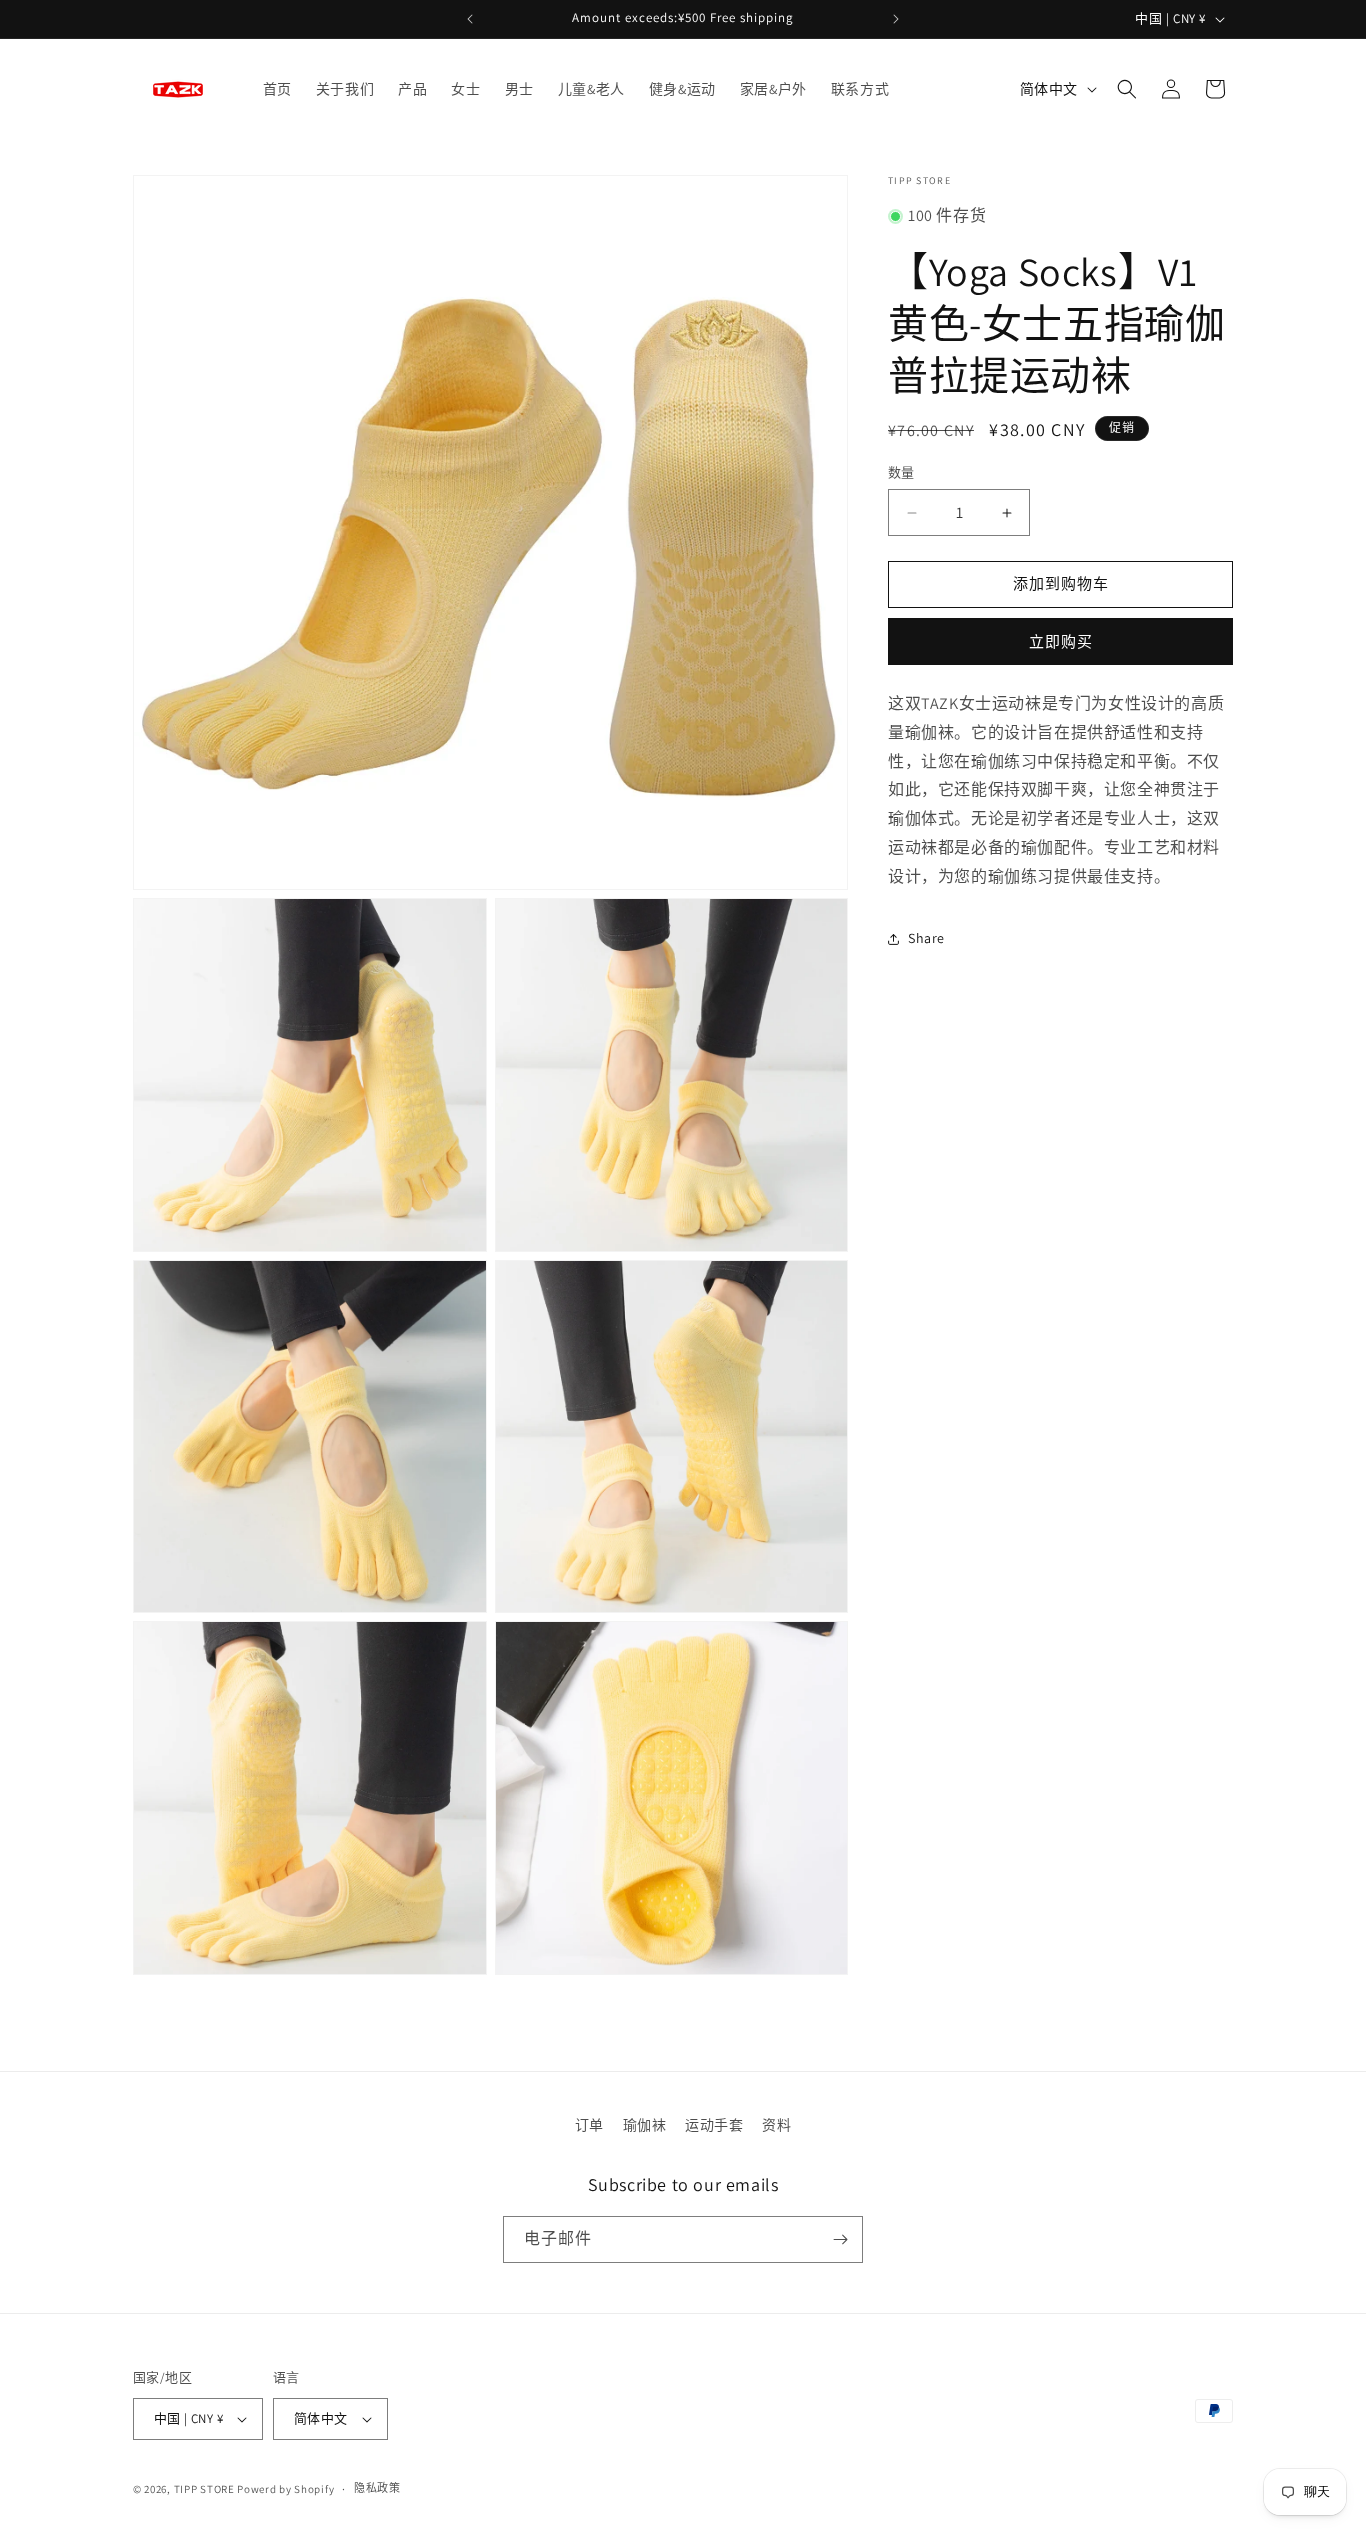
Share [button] (926, 938)
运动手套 (714, 2125)
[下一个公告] (896, 19)
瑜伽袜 (645, 2125)
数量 (901, 473)
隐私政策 (377, 2488)
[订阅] (840, 2239)
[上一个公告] (470, 19)
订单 (589, 2125)
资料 (776, 2125)
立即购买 (1061, 641)
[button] (1127, 89)
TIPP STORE (204, 2489)
